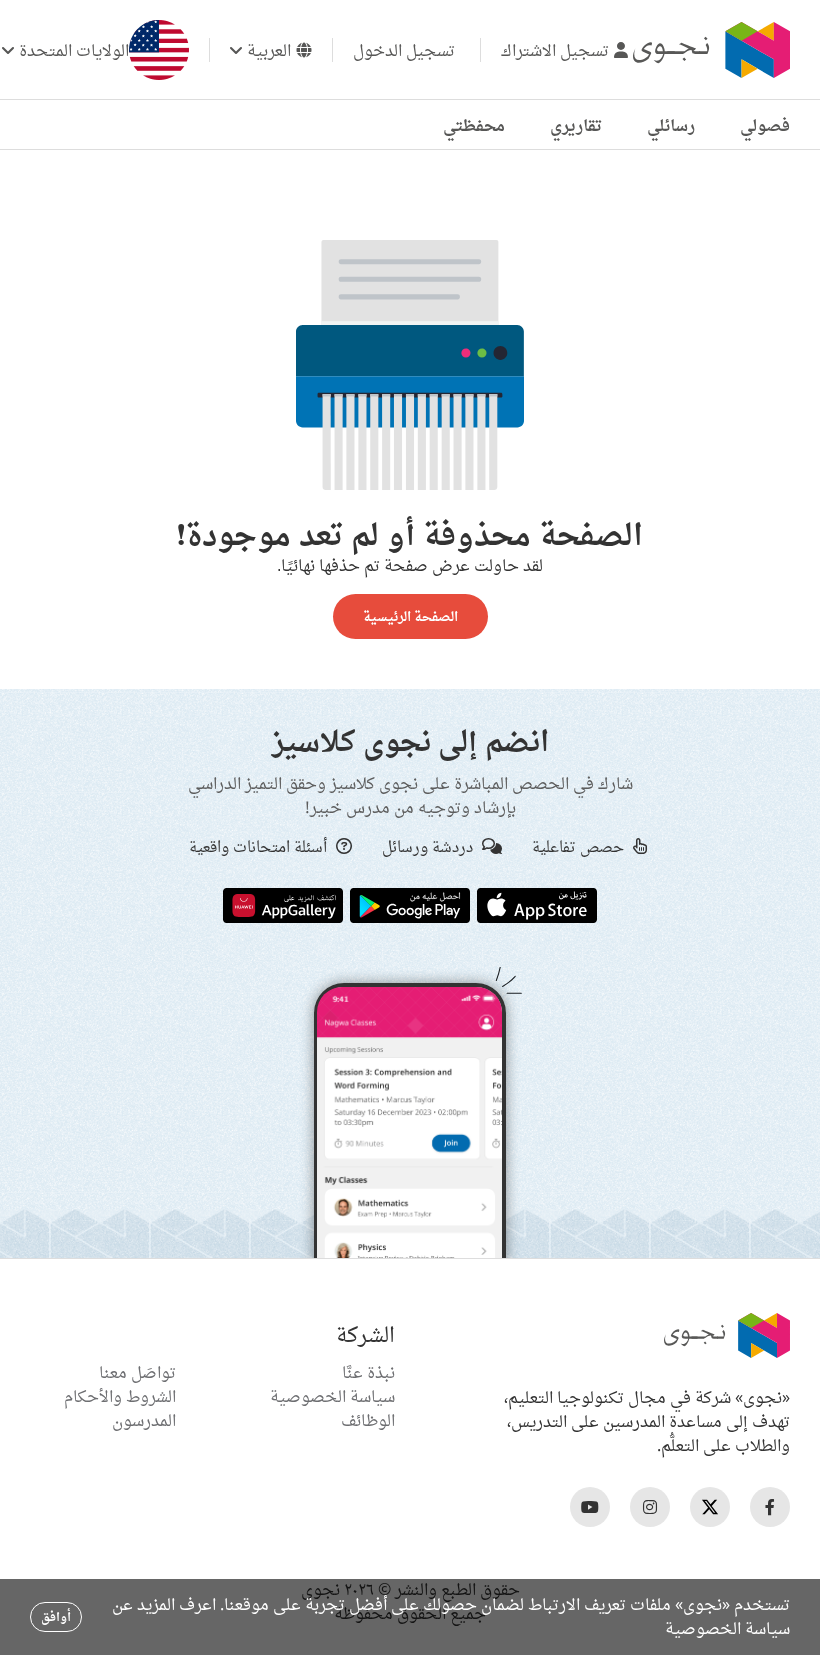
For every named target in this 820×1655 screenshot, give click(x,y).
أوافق (56, 1616)
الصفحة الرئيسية (410, 616)
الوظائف (368, 1420)
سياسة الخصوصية (332, 1396)
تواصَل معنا (137, 1372)
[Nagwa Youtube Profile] (590, 1507)
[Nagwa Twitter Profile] (710, 1507)
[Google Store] (410, 904)
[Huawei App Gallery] (283, 904)
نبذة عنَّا (368, 1372)
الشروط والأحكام (120, 1396)
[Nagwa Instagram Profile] (650, 1507)
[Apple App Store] (537, 904)
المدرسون (144, 1420)
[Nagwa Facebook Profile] (770, 1507)
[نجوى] (709, 50)
